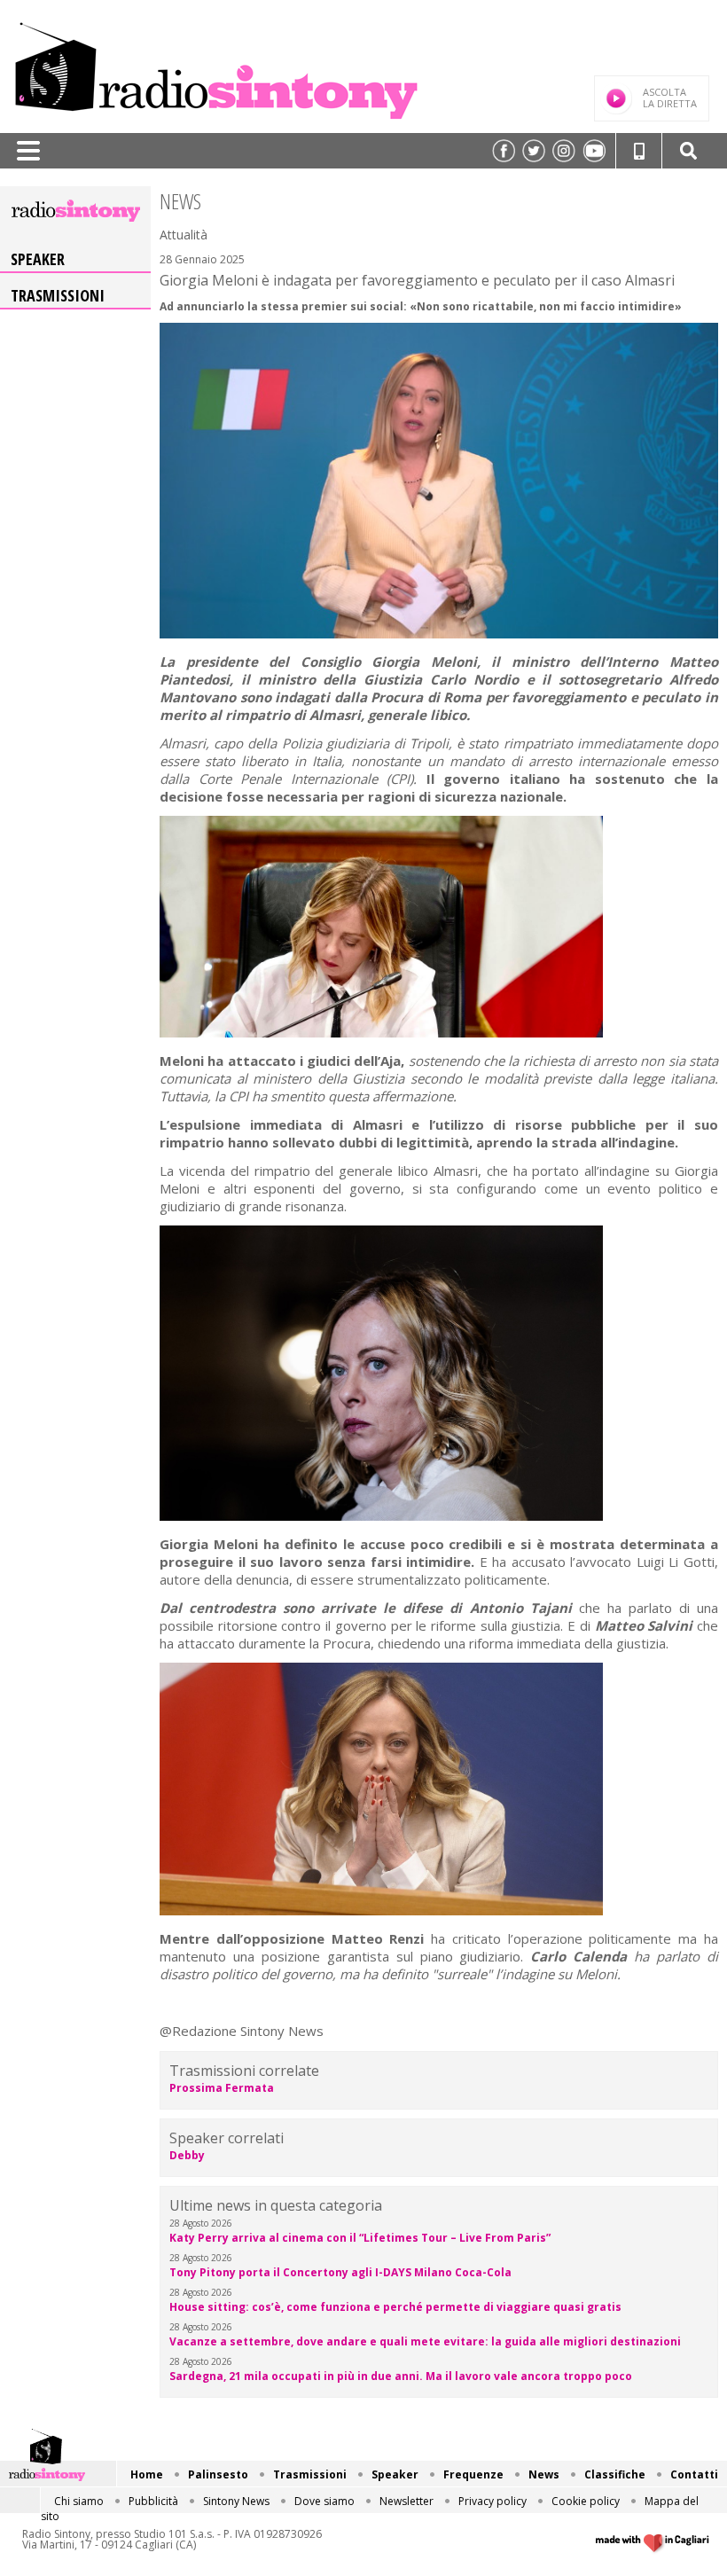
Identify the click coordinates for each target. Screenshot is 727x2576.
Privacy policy (492, 2501)
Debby (187, 2155)
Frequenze (473, 2474)
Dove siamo (324, 2501)
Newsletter (406, 2501)
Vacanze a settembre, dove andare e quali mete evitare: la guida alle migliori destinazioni (425, 2341)
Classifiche (615, 2474)
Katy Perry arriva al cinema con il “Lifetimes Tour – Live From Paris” (360, 2238)
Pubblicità (153, 2501)
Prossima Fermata (222, 2088)
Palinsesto (218, 2474)
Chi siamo (79, 2501)
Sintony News (236, 2501)
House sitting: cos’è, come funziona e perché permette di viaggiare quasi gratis (395, 2307)
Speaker (38, 259)
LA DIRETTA (670, 98)
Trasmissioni (58, 295)
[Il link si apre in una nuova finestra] (504, 151)
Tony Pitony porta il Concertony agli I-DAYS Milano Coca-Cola (340, 2272)
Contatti (694, 2474)
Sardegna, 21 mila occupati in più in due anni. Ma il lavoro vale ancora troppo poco (401, 2376)
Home (147, 2474)
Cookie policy (586, 2501)
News (544, 2474)
